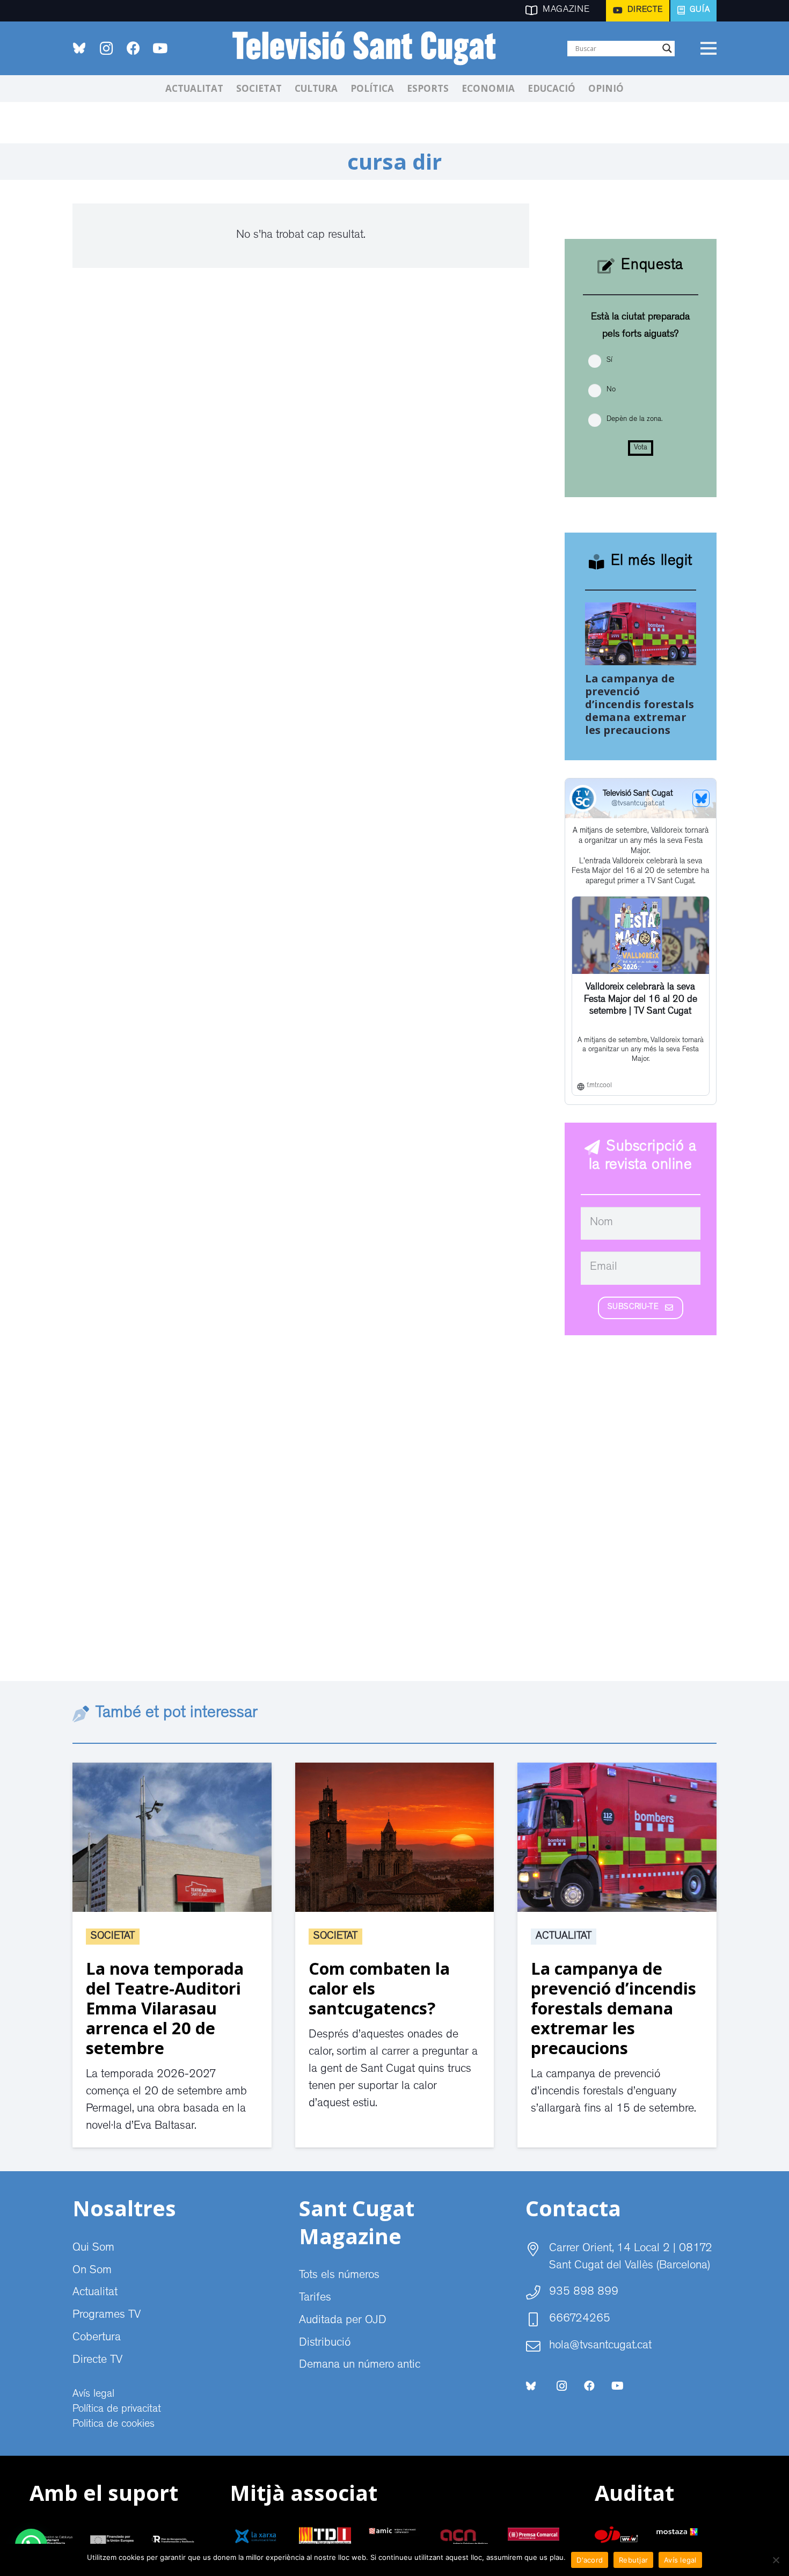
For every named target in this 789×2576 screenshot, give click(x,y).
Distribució (325, 2344)
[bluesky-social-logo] (79, 48)
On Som (92, 2271)
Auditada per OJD (343, 2321)
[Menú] (708, 48)
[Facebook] (133, 48)
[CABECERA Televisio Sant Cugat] (370, 48)
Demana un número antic (360, 2366)
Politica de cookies (114, 2425)
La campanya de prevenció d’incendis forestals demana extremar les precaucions (640, 704)
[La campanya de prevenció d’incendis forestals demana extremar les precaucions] (641, 611)
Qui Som (93, 2248)
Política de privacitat (117, 2410)
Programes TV (107, 2316)
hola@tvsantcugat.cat (600, 2346)
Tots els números (339, 2276)
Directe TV (97, 2361)
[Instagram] (106, 48)
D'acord (590, 2560)
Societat (113, 1937)
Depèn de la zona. (634, 419)
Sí (609, 360)
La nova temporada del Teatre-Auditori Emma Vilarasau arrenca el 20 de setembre (165, 2008)
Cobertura (97, 2338)
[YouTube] (160, 48)
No (611, 390)
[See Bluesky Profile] (701, 798)
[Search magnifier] (667, 48)
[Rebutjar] (776, 2560)
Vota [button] (641, 448)
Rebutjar (633, 2560)
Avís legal (93, 2395)
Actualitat (564, 1937)
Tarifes (315, 2298)
